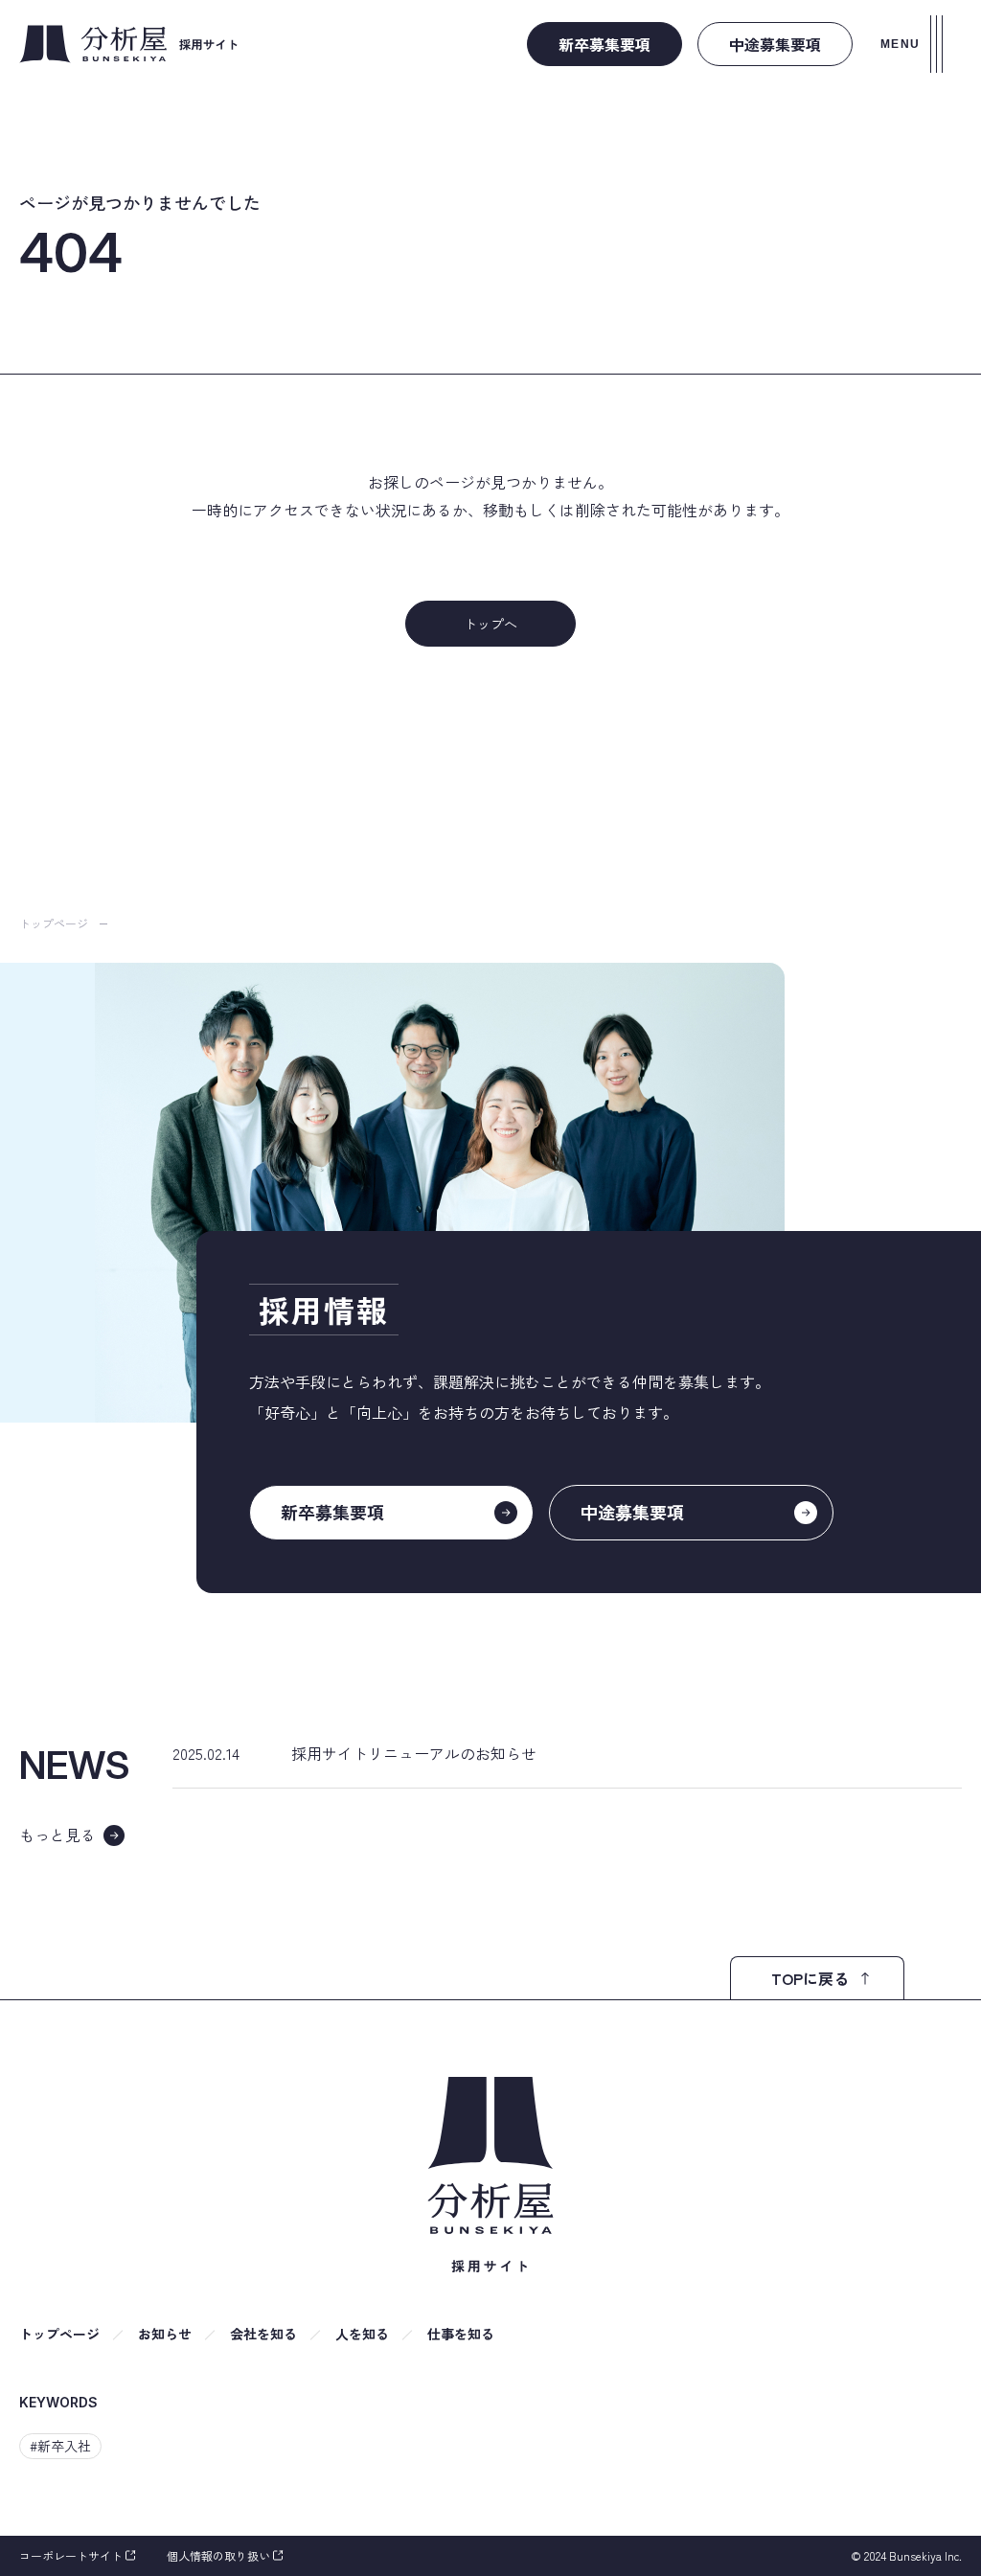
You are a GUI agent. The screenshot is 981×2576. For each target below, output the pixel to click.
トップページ (54, 923)
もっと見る (57, 1835)
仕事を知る (461, 2334)
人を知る (362, 2334)
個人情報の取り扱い (218, 2555)
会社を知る (263, 2334)
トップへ (490, 624)
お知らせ (165, 2334)
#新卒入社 (60, 2446)
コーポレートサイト (71, 2555)
